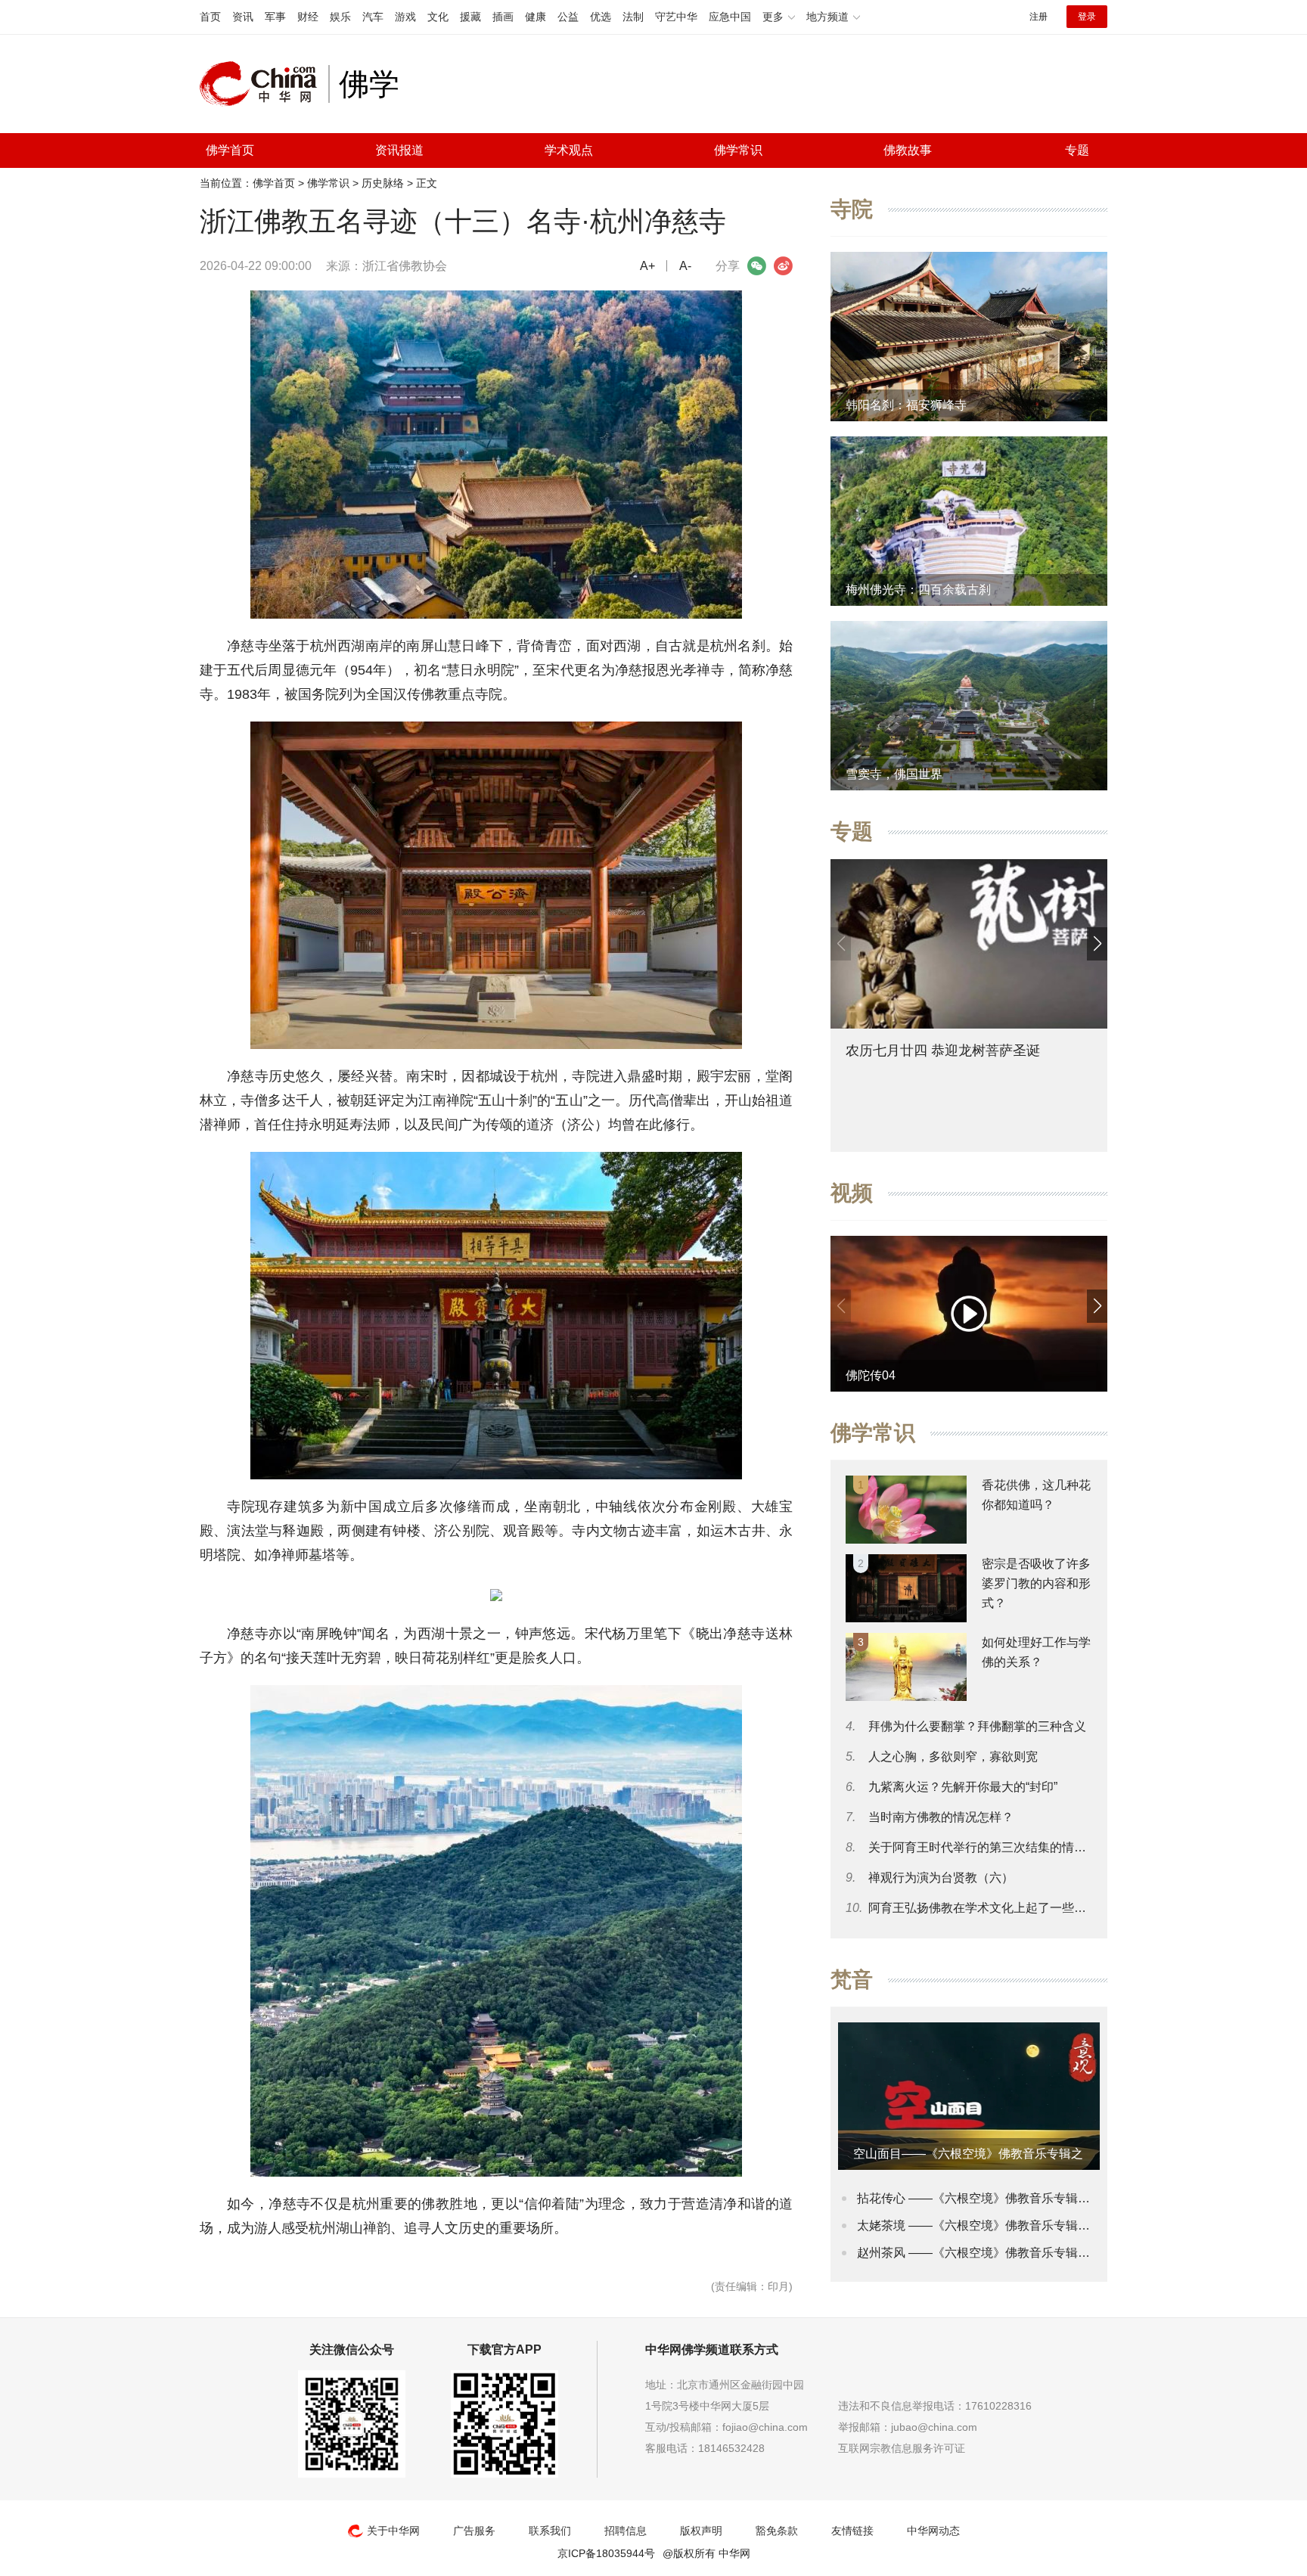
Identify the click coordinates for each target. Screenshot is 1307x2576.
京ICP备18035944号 (606, 2553)
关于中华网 (393, 2531)
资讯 (243, 17)
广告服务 (474, 2531)
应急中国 (730, 17)
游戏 (405, 17)
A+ (647, 266)
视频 (852, 1193)
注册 (1038, 17)
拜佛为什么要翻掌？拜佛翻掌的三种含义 (977, 1726)
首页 (210, 17)
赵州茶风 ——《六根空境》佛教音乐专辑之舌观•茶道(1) (1007, 2253)
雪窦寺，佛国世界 (894, 774)
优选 (601, 17)
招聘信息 (626, 2531)
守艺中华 (676, 17)
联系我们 (550, 2531)
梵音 (852, 1980)
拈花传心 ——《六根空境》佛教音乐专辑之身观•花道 (1000, 2198)
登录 (1087, 17)
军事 (275, 17)
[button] (1097, 944)
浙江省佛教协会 (405, 266)
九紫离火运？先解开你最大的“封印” (963, 1787)
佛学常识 (738, 150)
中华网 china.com (264, 84)
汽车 (373, 17)
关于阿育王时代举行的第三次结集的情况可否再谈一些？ (1020, 1847)
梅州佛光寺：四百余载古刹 (918, 590)
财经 (308, 17)
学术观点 (569, 150)
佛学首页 (230, 150)
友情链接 (852, 2531)
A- (685, 266)
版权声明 (701, 2531)
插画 (503, 17)
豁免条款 (777, 2531)
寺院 (852, 209)
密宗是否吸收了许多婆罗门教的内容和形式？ (1036, 1583)
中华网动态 (933, 2531)
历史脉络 (383, 183)
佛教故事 (908, 150)
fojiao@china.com (765, 2427)
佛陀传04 (871, 1375)
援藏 (470, 17)
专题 (1077, 150)
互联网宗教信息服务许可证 (902, 2448)
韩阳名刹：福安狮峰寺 (906, 405)
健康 (536, 17)
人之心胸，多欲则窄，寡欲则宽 (953, 1757)
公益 (568, 17)
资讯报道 (399, 150)
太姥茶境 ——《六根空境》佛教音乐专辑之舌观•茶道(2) (1007, 2225)
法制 (633, 17)
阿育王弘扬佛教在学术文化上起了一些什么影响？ (1001, 1908)
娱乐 (340, 17)
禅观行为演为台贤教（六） (941, 1878)
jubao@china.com (934, 2427)
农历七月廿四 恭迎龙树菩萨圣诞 (943, 1051)
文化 (438, 17)
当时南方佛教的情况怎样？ (941, 1817)
